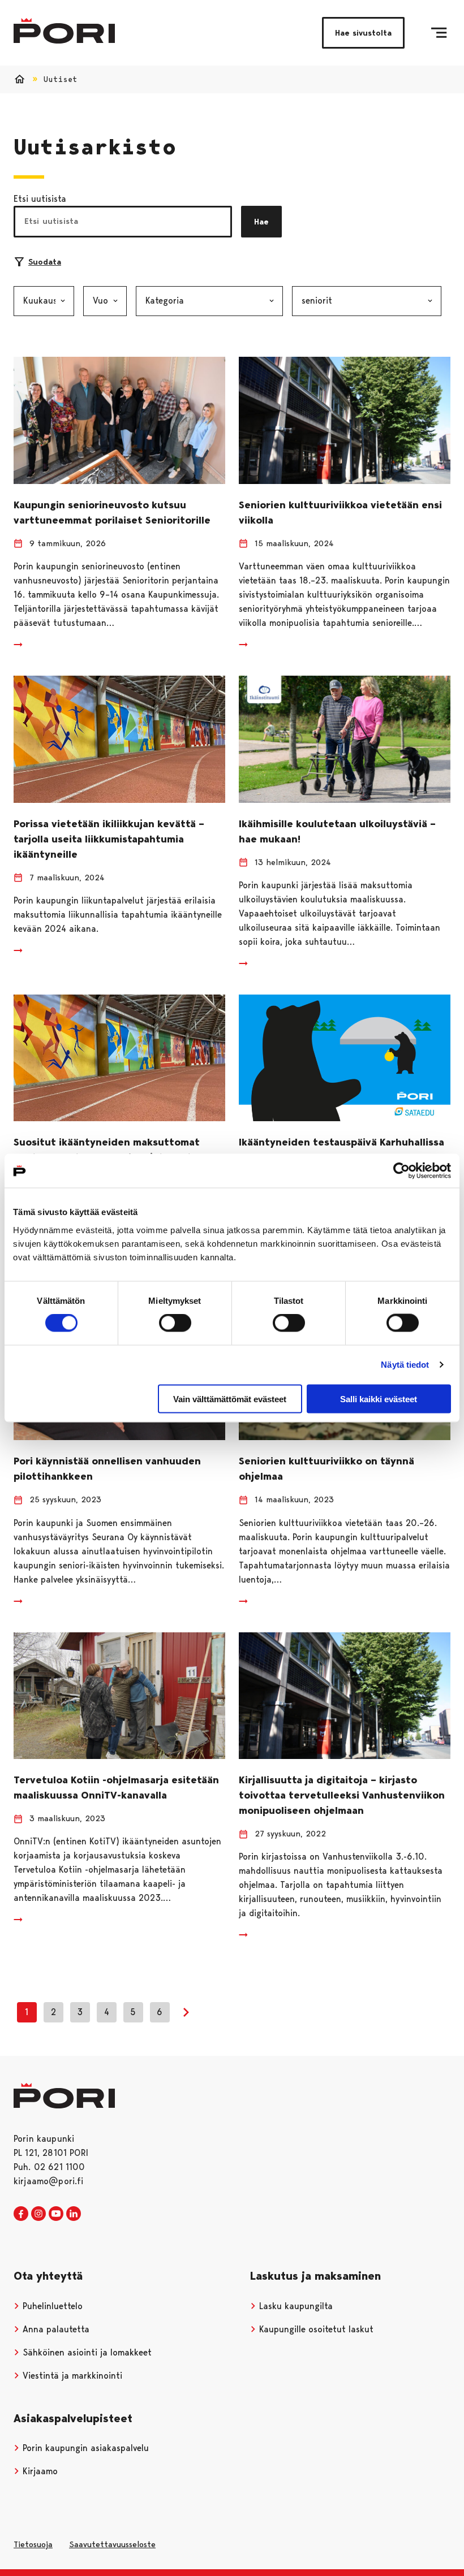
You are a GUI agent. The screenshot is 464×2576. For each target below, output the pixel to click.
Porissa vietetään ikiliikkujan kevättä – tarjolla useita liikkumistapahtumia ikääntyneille (109, 839)
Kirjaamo (39, 2471)
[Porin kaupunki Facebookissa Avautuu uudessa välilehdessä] (21, 2214)
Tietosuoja (33, 2544)
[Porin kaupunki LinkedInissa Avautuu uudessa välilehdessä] (74, 2214)
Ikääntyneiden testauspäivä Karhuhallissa (341, 1142)
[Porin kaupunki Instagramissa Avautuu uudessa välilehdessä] (38, 2214)
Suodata (45, 262)
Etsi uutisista (40, 199)
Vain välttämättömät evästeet (230, 1399)
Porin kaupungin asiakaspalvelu (84, 2448)
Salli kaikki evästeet (379, 1399)
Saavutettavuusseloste (112, 2544)
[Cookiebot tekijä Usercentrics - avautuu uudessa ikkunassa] (401, 1171)
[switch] (175, 1323)
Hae (261, 222)
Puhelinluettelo (51, 2306)
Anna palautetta (55, 2329)
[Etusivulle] (64, 31)
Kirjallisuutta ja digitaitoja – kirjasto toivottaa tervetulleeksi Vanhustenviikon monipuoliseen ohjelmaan (342, 1795)
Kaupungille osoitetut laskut (315, 2329)
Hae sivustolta (363, 33)
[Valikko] (439, 33)
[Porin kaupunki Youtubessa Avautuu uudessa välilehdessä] (56, 2214)
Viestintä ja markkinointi (71, 2376)
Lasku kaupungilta (295, 2306)
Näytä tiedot (405, 1365)
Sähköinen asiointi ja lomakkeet (86, 2352)
